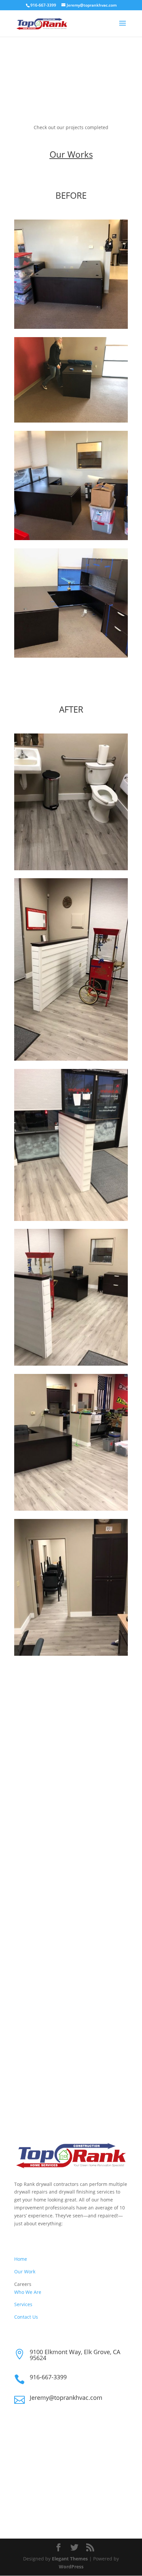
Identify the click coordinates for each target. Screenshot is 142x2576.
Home (21, 2259)
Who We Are (28, 2292)
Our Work (25, 2272)
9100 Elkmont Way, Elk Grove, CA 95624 (75, 2355)
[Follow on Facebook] (19, 2504)
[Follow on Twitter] (33, 2504)
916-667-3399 (48, 2377)
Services (23, 2304)
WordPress (71, 2567)
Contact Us (26, 2317)
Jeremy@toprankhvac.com (66, 2398)
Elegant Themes (70, 2559)
